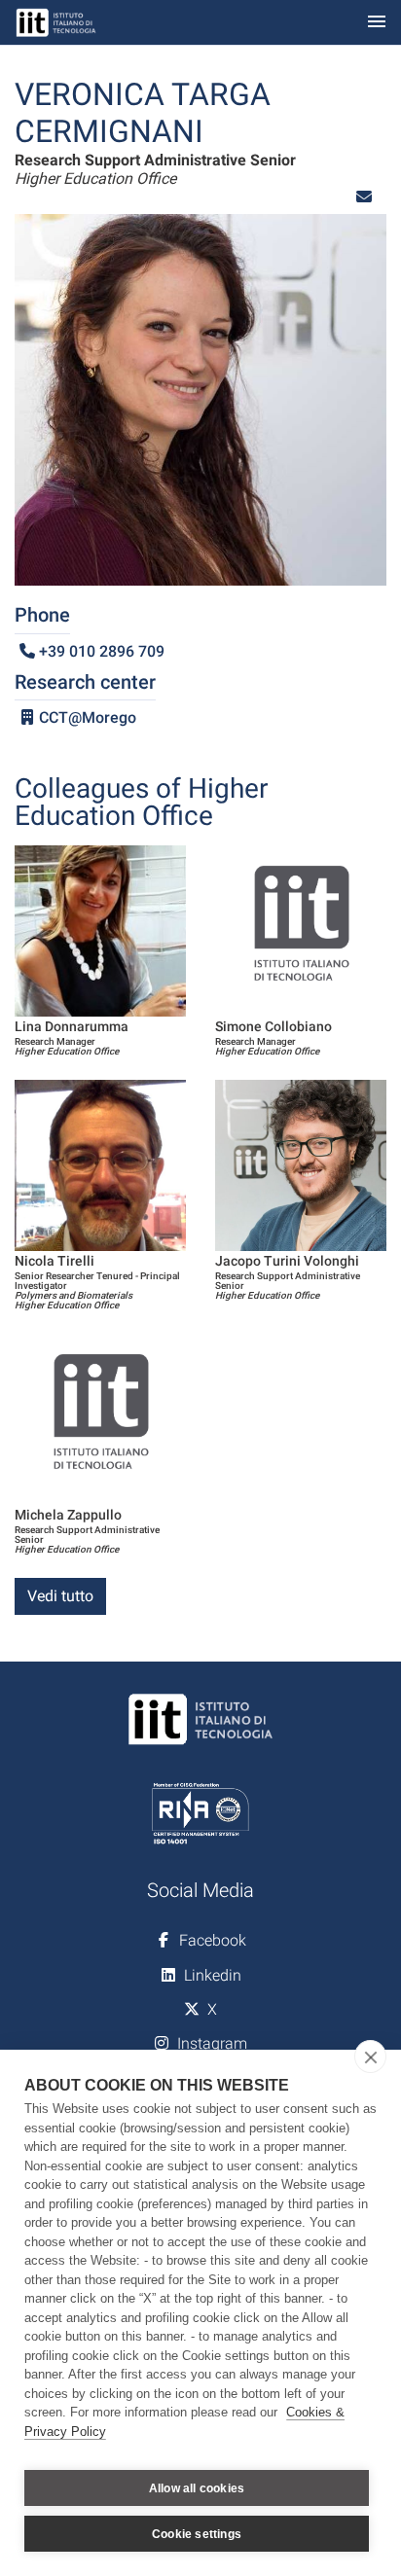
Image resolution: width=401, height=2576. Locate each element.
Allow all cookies (197, 2488)
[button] (364, 197)
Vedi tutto (60, 1596)
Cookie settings (197, 2534)
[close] (370, 2057)
